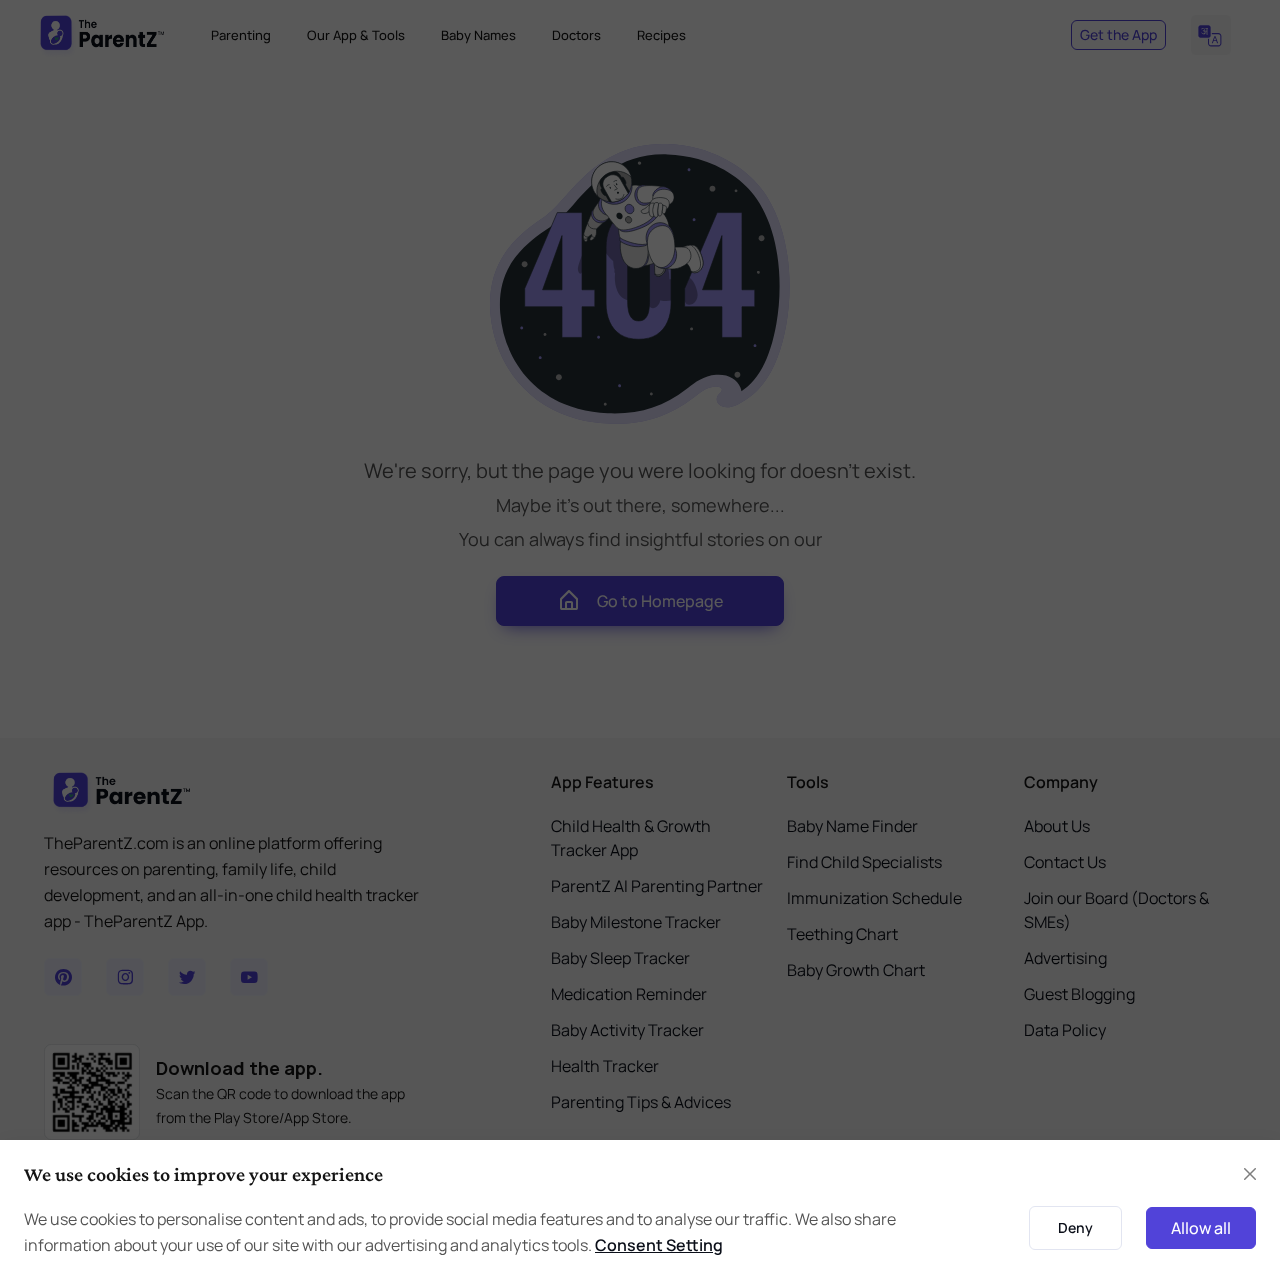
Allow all (1201, 1228)
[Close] (1250, 1174)
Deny (1075, 1227)
